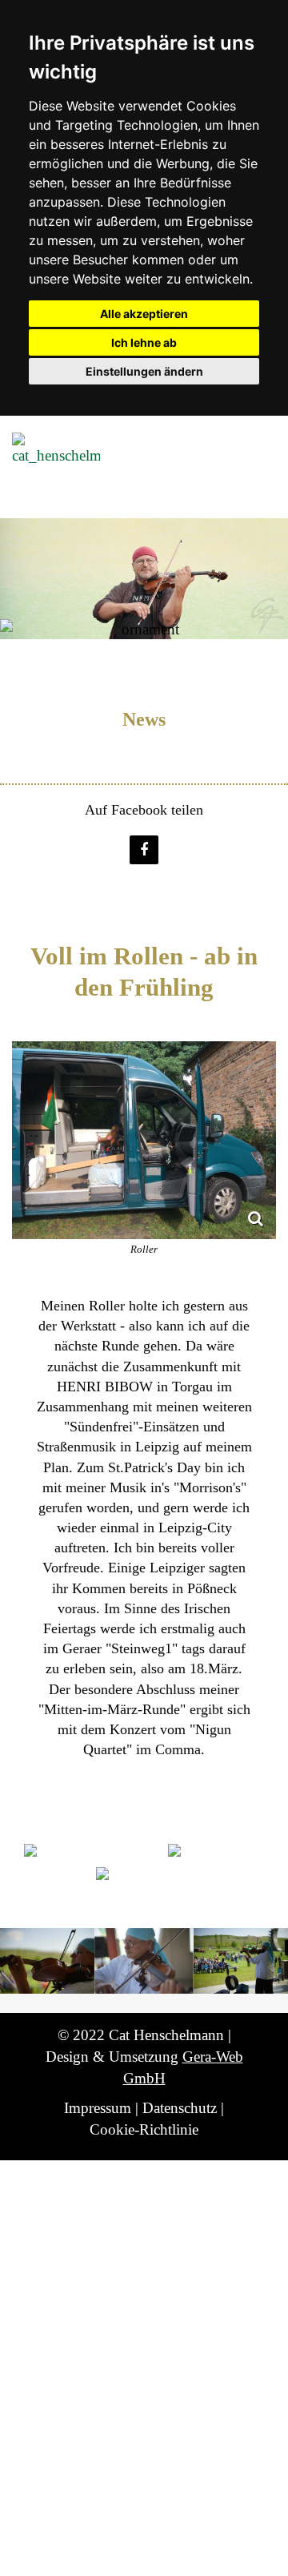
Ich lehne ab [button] (144, 342)
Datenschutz (180, 2108)
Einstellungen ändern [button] (144, 371)
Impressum (98, 2108)
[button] (144, 850)
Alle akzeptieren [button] (144, 314)
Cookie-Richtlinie (144, 2129)
